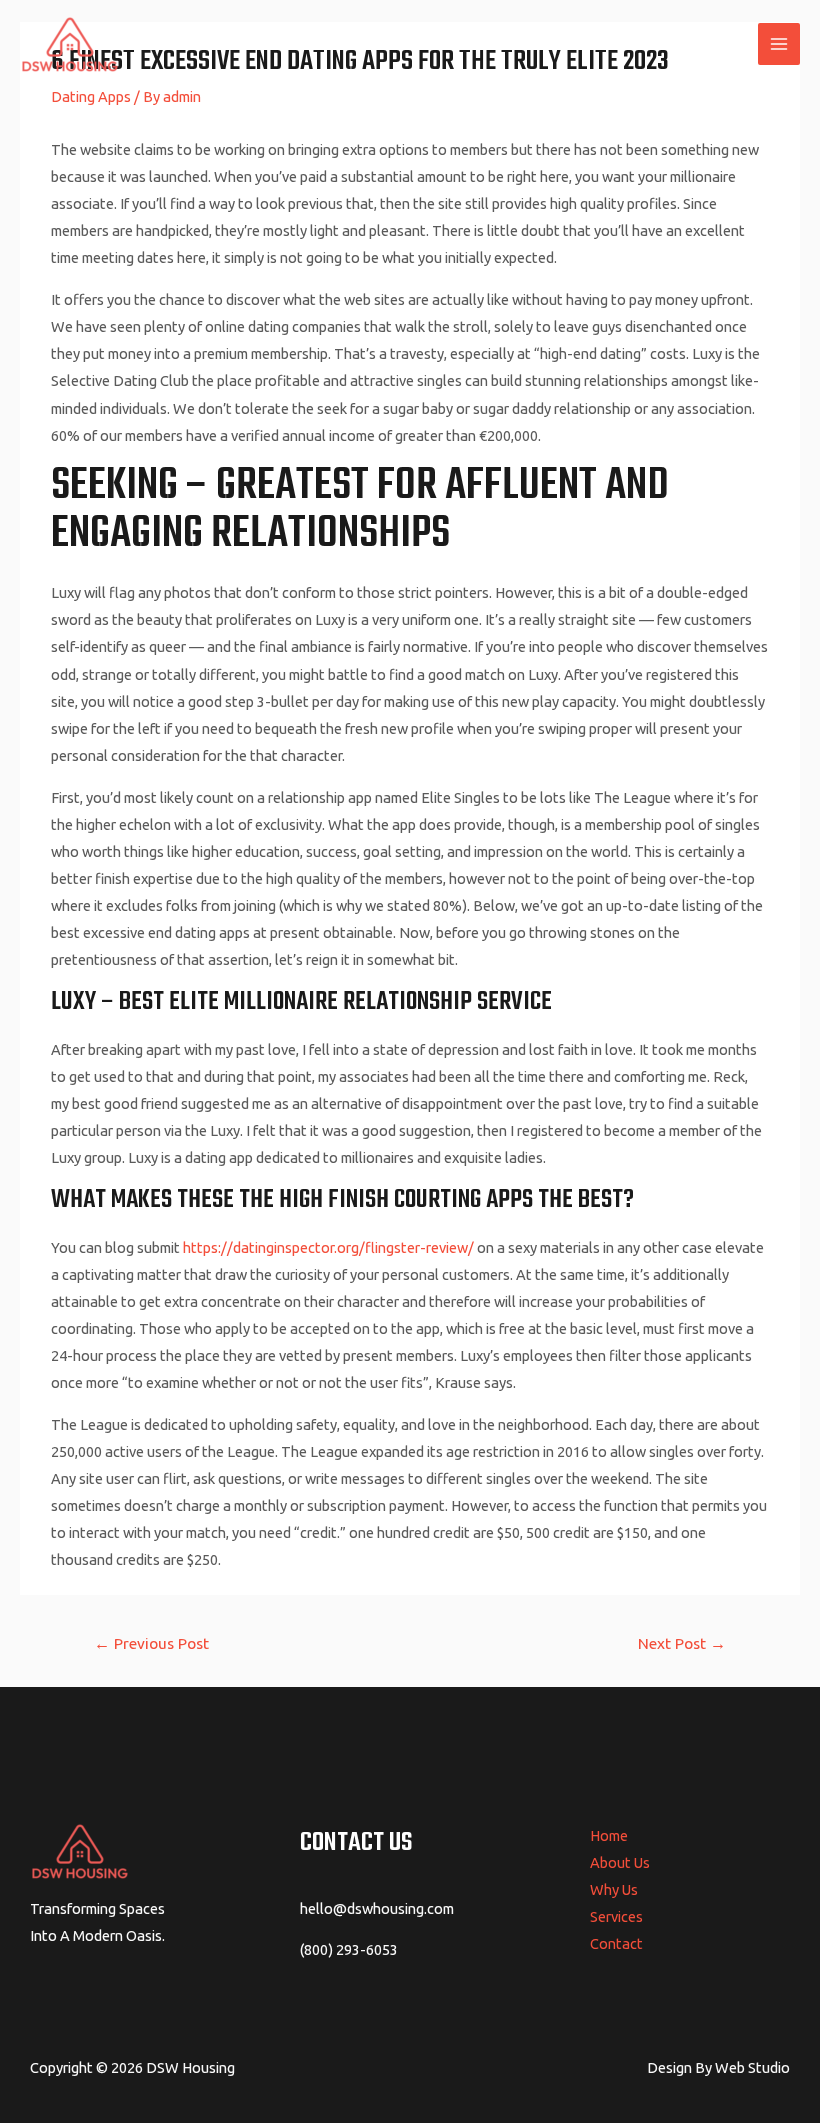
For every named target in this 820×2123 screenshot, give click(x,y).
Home (609, 1835)
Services (616, 1916)
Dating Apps (91, 96)
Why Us (614, 1889)
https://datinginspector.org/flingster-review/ (328, 1247)
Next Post (682, 1643)
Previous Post (151, 1643)
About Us (620, 1862)
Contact (616, 1943)
